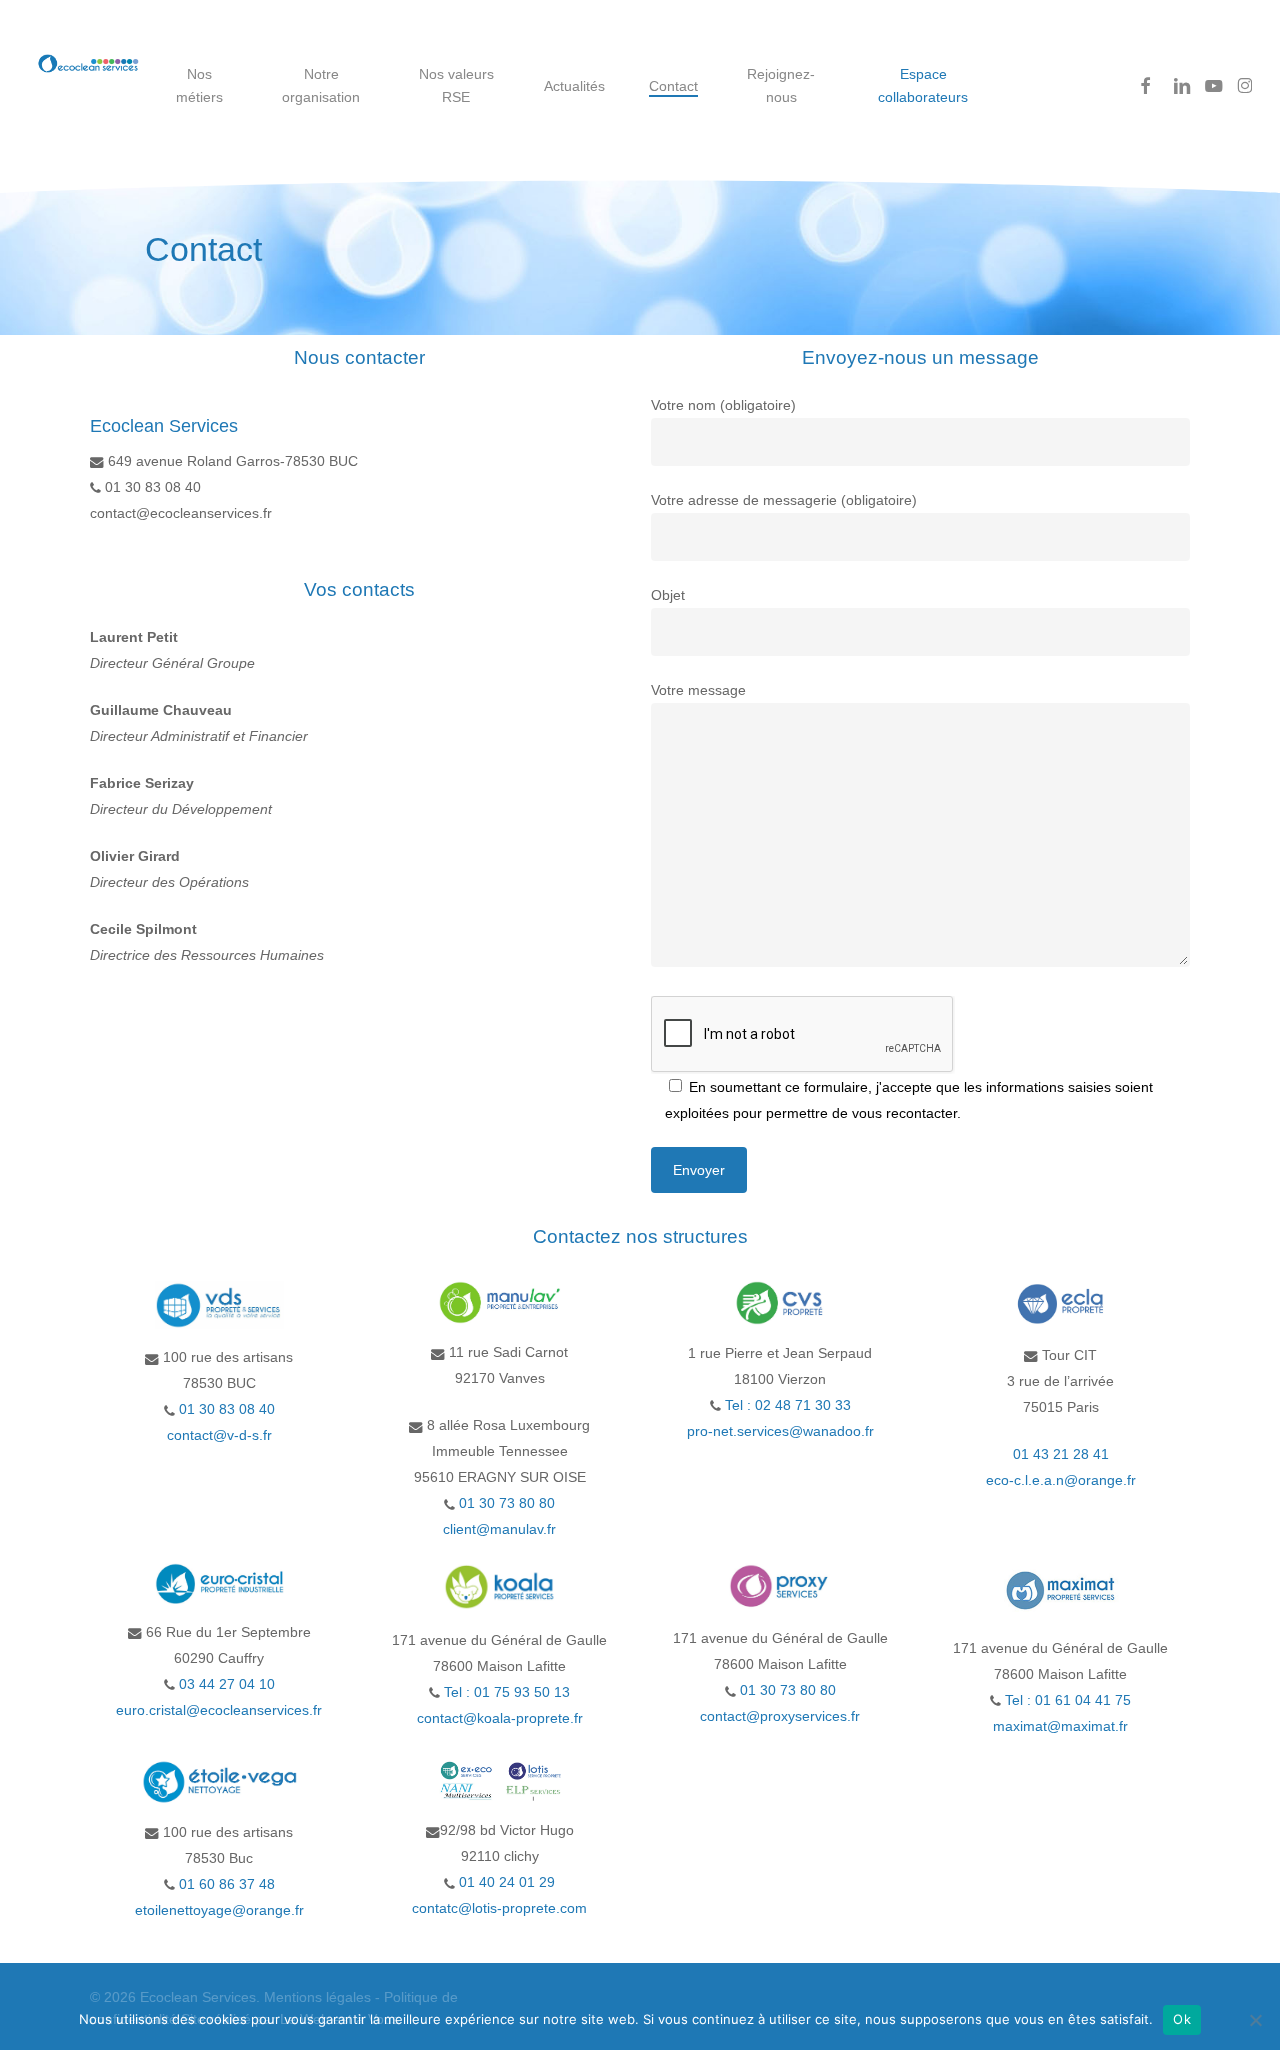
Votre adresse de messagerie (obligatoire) (784, 500)
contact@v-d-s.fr (219, 1435)
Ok (1182, 2019)
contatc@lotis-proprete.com (499, 1908)
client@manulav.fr (499, 1529)
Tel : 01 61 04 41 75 (1068, 1700)
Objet (668, 595)
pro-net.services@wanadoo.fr (780, 1431)
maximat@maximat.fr (1060, 1726)
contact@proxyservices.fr (780, 1716)
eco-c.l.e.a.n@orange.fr (1061, 1480)
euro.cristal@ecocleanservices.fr (219, 1710)
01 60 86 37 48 (225, 1884)
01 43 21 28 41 (1061, 1454)
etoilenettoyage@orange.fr (219, 1910)
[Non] (1255, 2020)
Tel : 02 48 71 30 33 (788, 1405)
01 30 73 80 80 (507, 1503)
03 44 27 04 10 (225, 1684)
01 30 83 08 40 (227, 1409)
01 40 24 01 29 (505, 1882)
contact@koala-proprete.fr (500, 1718)
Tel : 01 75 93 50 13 (507, 1692)
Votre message (698, 690)
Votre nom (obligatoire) (723, 405)
